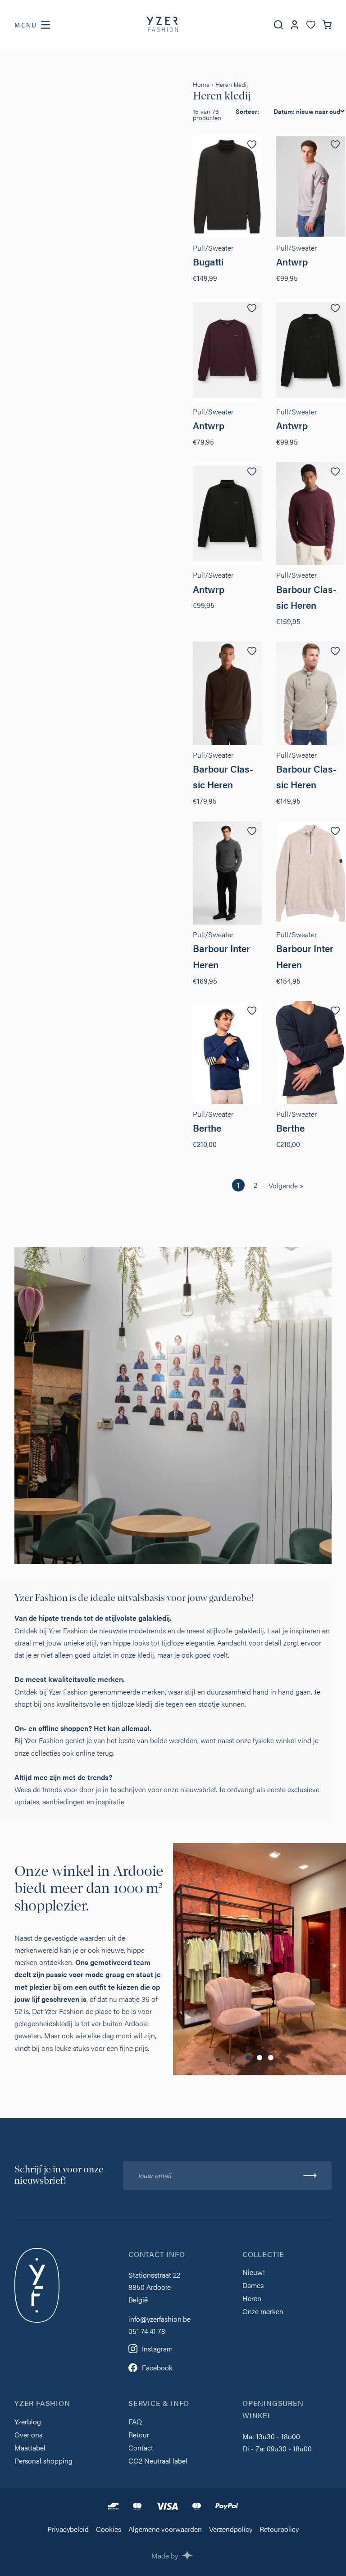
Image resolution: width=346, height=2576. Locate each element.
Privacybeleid (68, 2530)
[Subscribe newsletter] (310, 2176)
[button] (248, 2058)
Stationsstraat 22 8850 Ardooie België (154, 2287)
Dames (253, 2286)
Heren (252, 2299)
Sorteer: (247, 111)
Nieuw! (254, 2273)
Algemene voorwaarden (165, 2530)
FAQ (135, 2422)
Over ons (28, 2435)
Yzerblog (28, 2422)
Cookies (109, 2530)
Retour (139, 2435)
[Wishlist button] (252, 144)
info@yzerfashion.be (159, 2319)
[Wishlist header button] (311, 25)
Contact (141, 2448)
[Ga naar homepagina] (162, 25)
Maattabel (30, 2448)
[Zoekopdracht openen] (278, 25)
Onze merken (263, 2312)
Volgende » (286, 1185)
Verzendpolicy (231, 2530)
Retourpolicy (279, 2530)
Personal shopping (43, 2461)
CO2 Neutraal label (158, 2461)
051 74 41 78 (147, 2331)
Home (201, 84)
